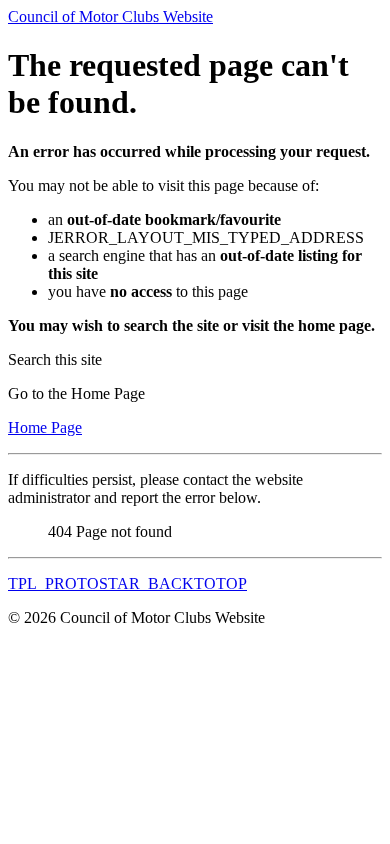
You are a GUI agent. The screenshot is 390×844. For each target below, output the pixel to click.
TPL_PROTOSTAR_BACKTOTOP (127, 583)
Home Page (45, 427)
